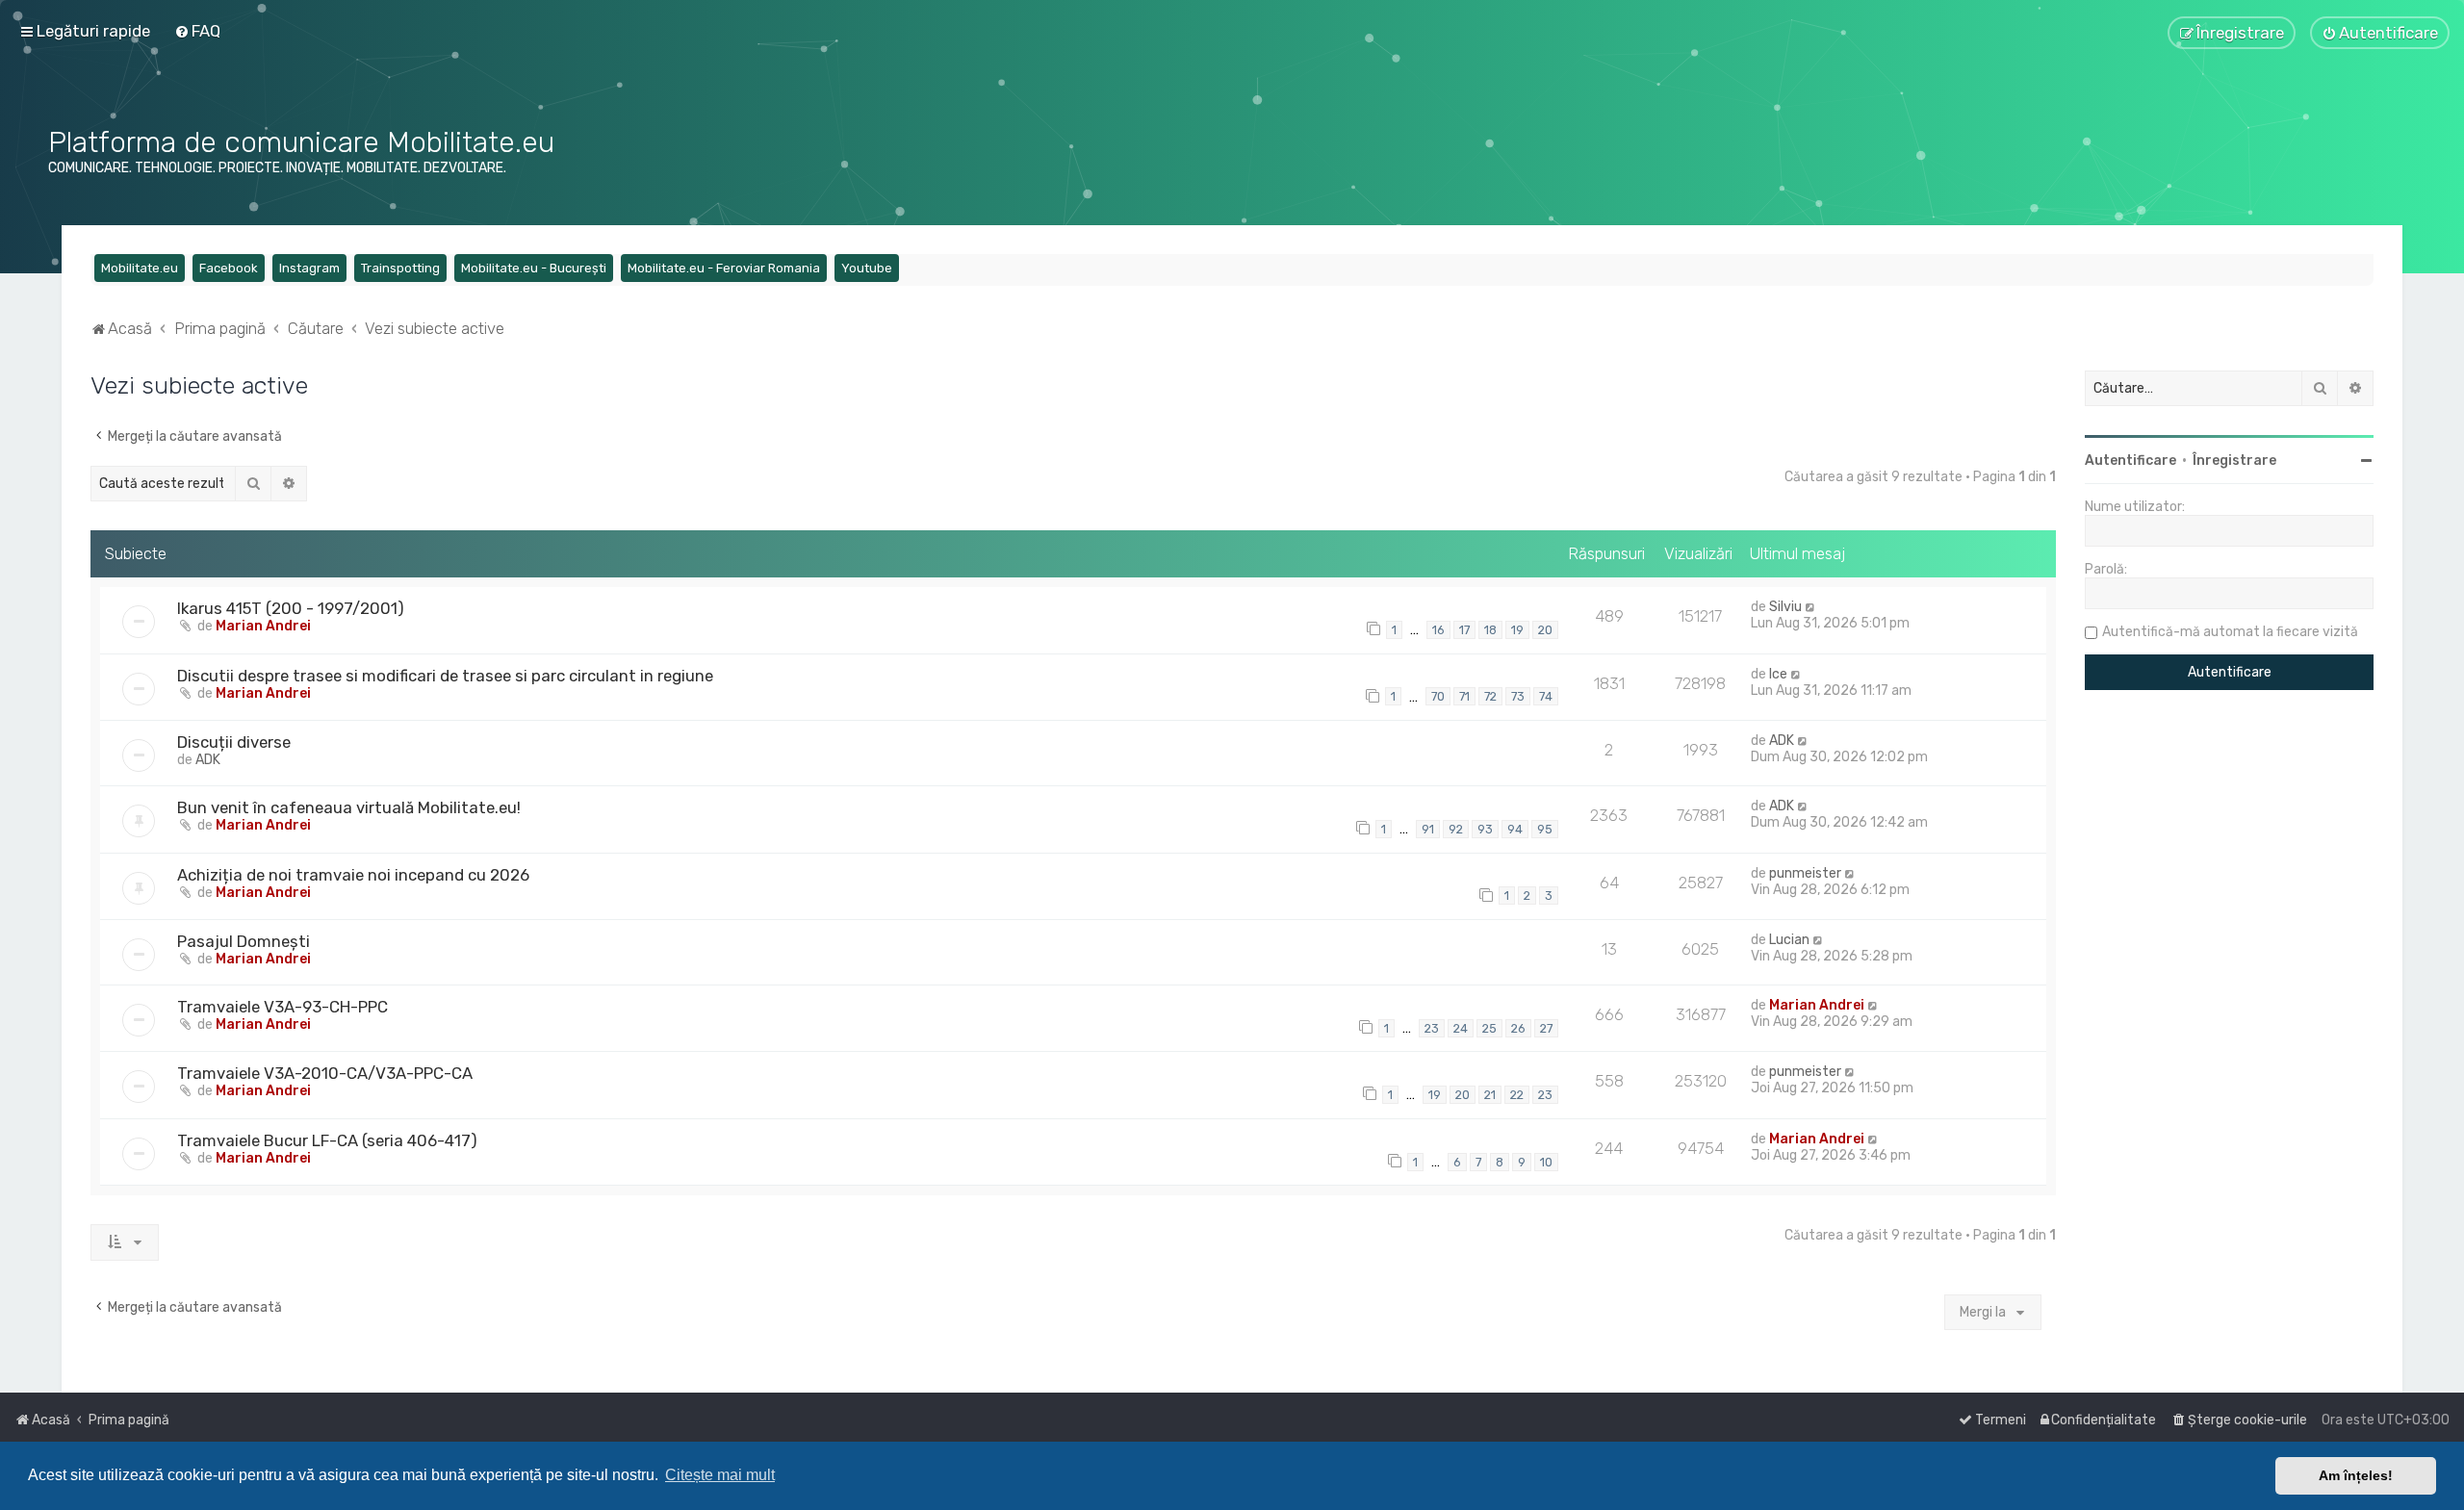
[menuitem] (197, 31)
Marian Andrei (263, 626)
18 (1490, 630)
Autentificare (2130, 461)
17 (1464, 630)
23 (1432, 1028)
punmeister (1805, 873)
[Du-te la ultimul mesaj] (1811, 607)
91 (1428, 829)
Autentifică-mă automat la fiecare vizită (2230, 632)
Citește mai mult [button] (720, 1475)
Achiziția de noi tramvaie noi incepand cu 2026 (353, 875)
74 (1546, 696)
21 (1490, 1095)
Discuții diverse (234, 742)
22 (1517, 1095)
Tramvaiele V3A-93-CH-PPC (282, 1007)
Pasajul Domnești (244, 941)
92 (1456, 829)
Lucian (1789, 940)
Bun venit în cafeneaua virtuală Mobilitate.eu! (349, 807)
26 (1518, 1028)
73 (1518, 696)
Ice (1778, 674)
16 (1438, 630)
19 (1517, 630)
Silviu (1785, 607)
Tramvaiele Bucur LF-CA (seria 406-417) (327, 1140)
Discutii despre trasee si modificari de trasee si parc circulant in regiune (445, 676)
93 (1485, 829)
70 (1438, 696)
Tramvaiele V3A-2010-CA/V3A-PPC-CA (325, 1073)
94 (1515, 829)
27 (1546, 1028)
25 (1489, 1028)
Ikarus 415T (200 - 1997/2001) (291, 608)
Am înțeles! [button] (2356, 1475)
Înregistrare (2234, 461)
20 (1545, 630)
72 (1490, 696)
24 (1461, 1028)
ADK (208, 760)
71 (1464, 696)
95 (1545, 829)
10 (1546, 1162)
